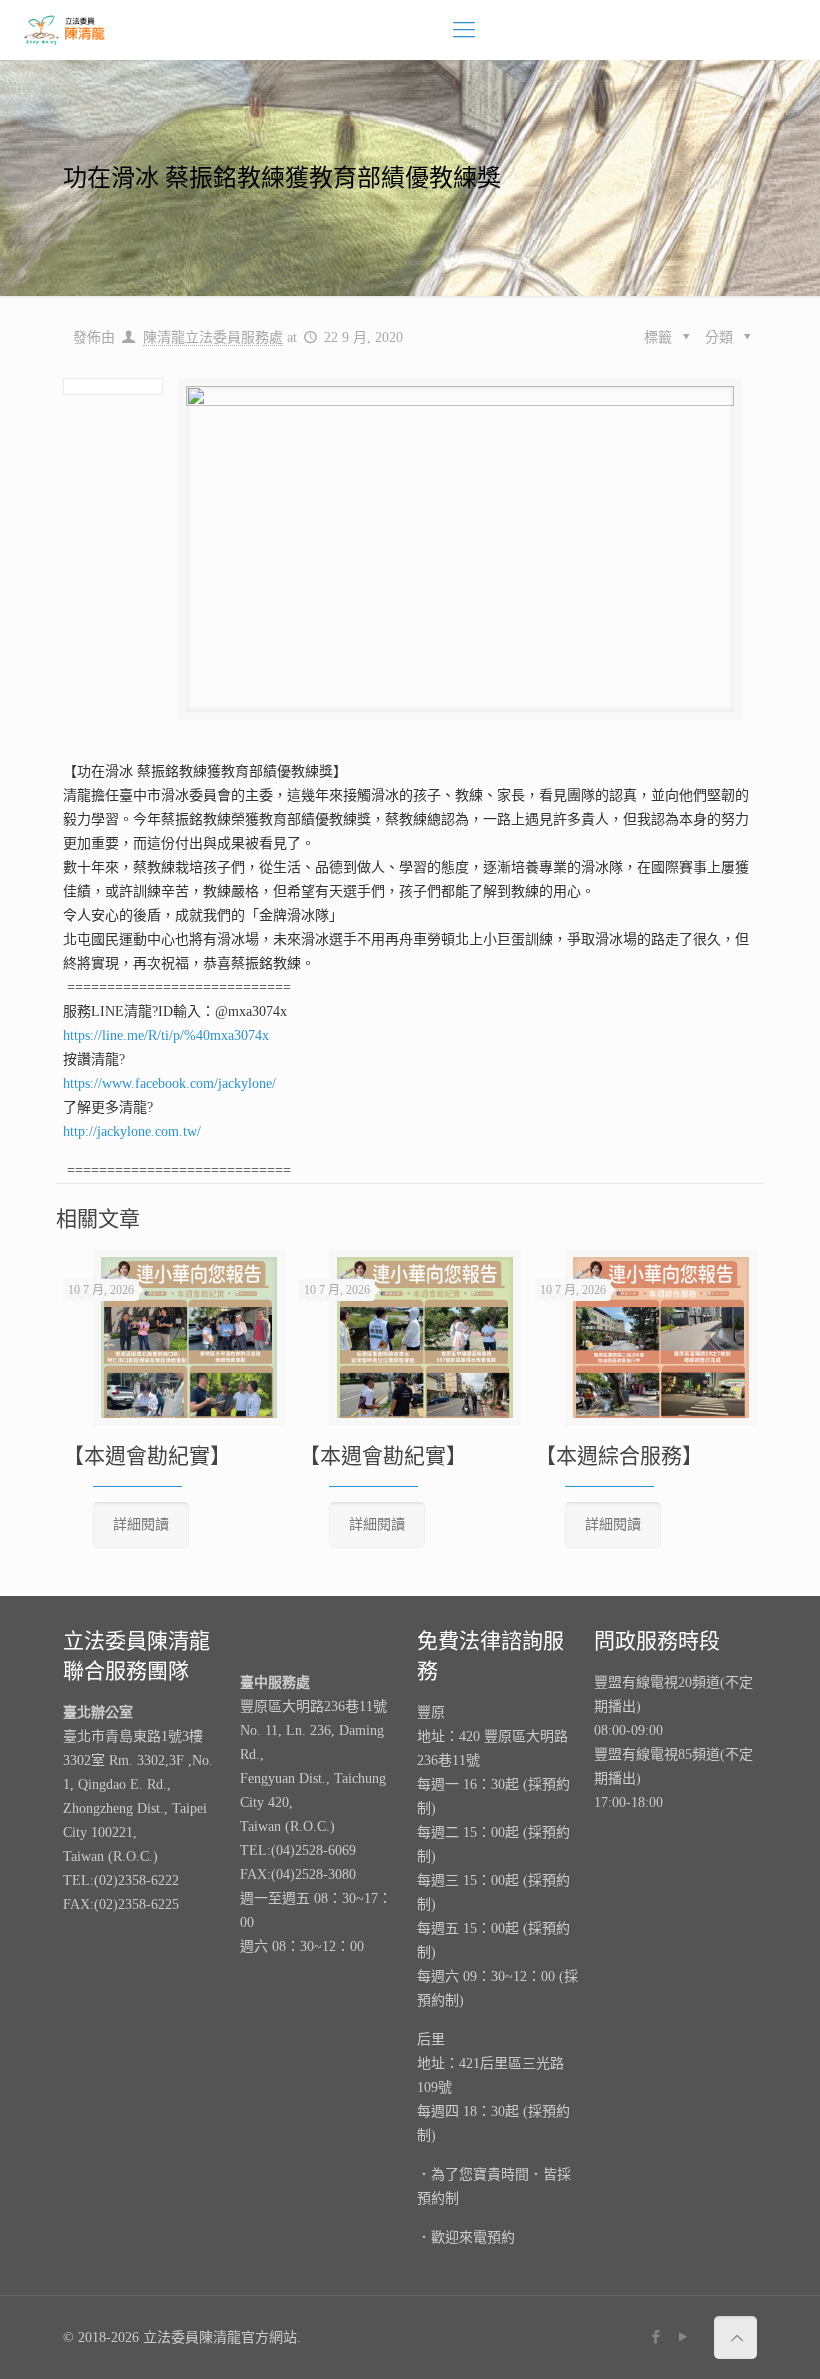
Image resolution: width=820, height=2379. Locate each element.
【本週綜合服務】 (619, 1456)
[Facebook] (656, 2337)
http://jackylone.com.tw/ (132, 1131)
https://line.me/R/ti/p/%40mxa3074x (166, 1035)
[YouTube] (683, 2337)
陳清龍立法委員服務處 (213, 337)
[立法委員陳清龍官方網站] (65, 30)
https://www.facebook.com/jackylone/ (169, 1083)
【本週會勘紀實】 (147, 1456)
